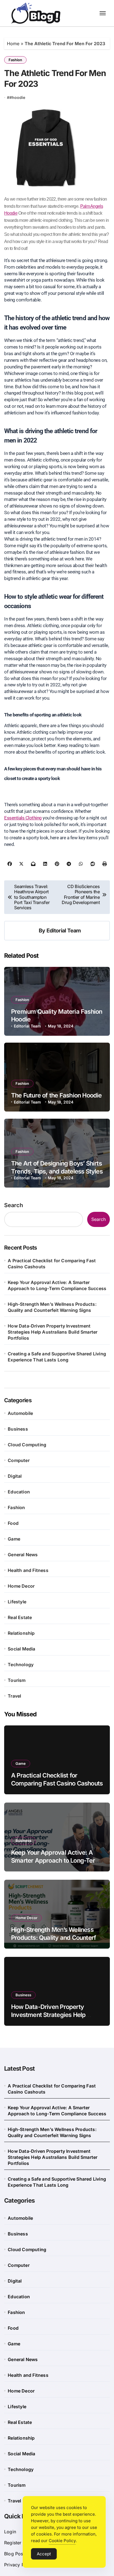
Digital (15, 1476)
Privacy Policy (19, 2565)
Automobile (20, 1413)
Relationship (21, 1633)
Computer (19, 1460)
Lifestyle (17, 1602)
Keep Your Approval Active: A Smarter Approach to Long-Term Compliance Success (57, 1285)
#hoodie (17, 97)
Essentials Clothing (23, 818)
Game (14, 1539)
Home (13, 44)
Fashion (15, 60)
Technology (21, 1665)
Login (10, 2532)
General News (23, 1555)
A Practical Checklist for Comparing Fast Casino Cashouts (52, 1264)
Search (14, 1205)
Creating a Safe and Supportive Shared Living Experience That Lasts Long (57, 1357)
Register (13, 2543)
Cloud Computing (27, 1445)
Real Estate (20, 1617)
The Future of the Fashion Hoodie (56, 1095)
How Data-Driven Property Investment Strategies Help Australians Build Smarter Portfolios (53, 1332)
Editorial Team (64, 930)
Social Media (21, 1649)
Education (19, 1492)
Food (13, 1523)
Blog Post (14, 2554)
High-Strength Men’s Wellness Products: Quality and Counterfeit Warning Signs (52, 1307)
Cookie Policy (62, 2541)
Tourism (17, 1680)
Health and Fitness (28, 1570)
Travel (14, 1696)
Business (18, 1429)
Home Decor (21, 1586)
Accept (44, 2554)
